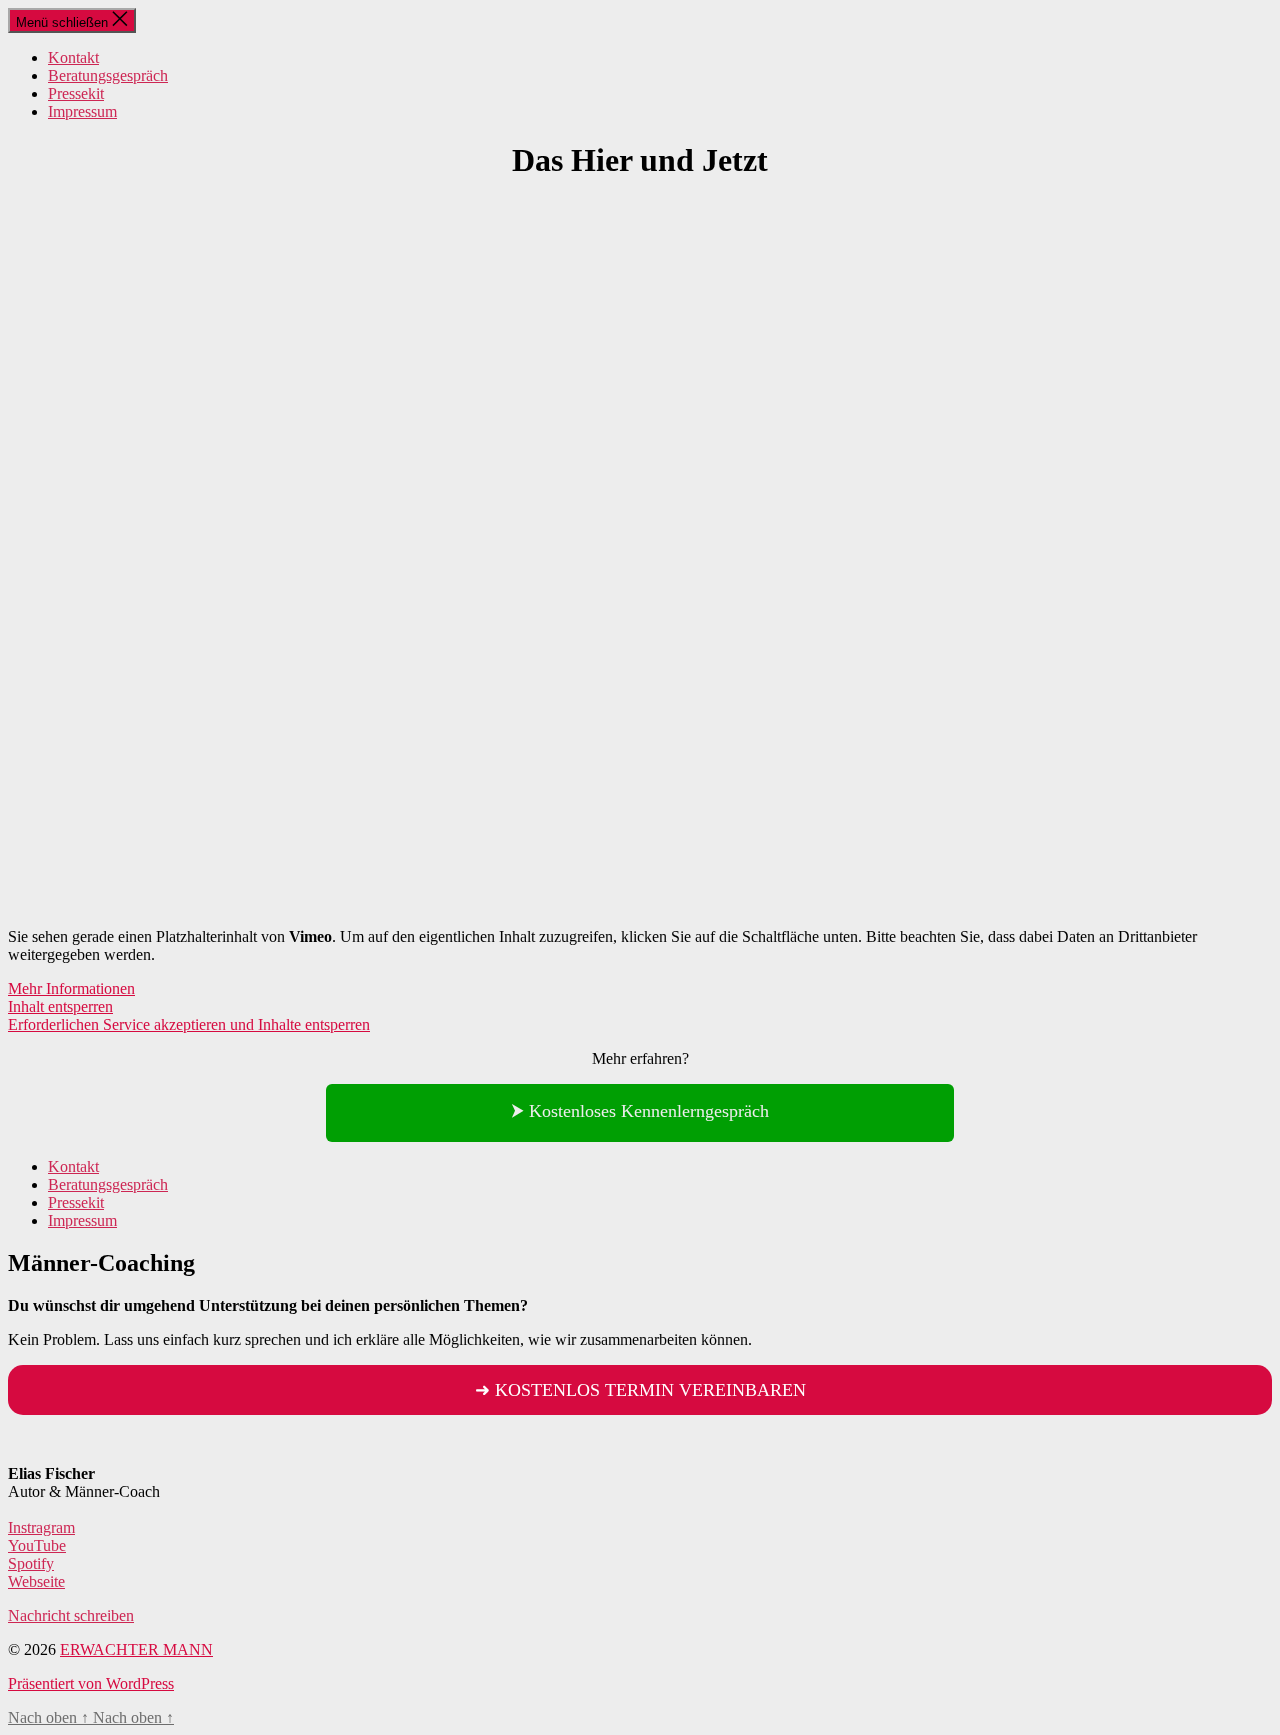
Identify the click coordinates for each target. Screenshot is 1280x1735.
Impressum (82, 111)
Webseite (36, 1581)
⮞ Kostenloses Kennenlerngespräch (640, 1111)
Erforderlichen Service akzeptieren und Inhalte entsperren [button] (189, 1024)
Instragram (41, 1527)
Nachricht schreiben (71, 1615)
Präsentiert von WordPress (91, 1683)
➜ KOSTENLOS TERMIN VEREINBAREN (640, 1390)
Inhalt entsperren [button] (60, 1006)
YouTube (37, 1545)
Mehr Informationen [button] (71, 988)
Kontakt (73, 57)
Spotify (31, 1563)
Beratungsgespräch (108, 75)
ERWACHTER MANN (136, 1649)
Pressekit (76, 93)
